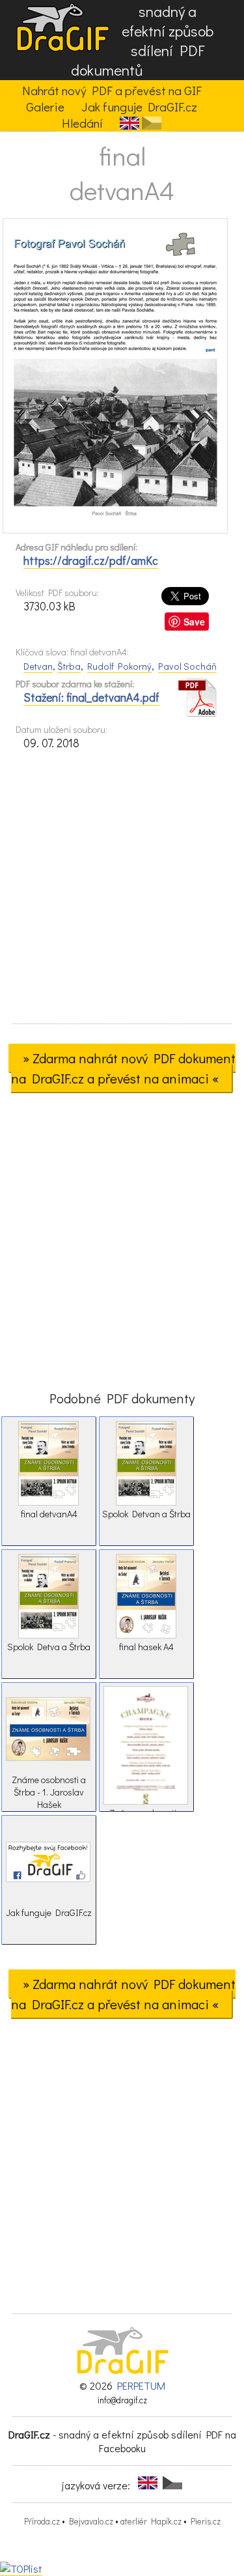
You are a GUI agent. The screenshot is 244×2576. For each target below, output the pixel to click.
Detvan (38, 666)
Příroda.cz (42, 2521)
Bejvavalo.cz (91, 2521)
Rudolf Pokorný (119, 666)
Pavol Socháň (187, 666)
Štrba (69, 666)
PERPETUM (141, 2385)
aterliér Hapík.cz (151, 2521)
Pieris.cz (206, 2521)
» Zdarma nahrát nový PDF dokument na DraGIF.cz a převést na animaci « (124, 1068)
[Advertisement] (122, 891)
